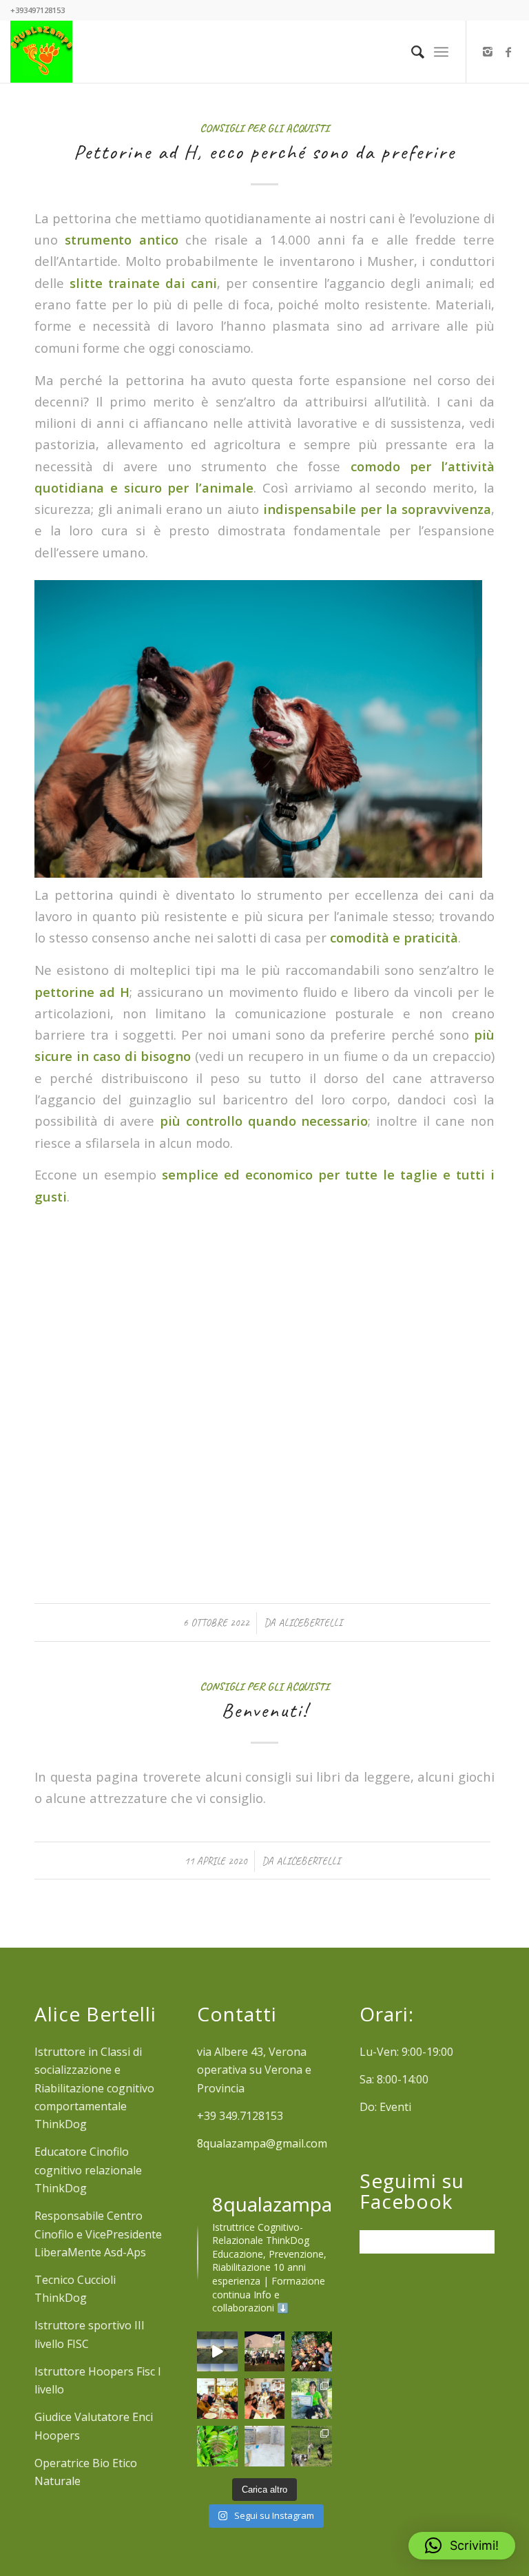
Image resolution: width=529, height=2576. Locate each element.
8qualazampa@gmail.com (262, 2143)
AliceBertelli (310, 1622)
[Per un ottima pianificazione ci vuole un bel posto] (312, 2352)
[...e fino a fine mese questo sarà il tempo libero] (265, 2446)
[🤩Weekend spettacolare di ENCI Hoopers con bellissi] (265, 2352)
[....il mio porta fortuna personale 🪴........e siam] (217, 2446)
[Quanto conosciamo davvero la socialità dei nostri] (217, 2352)
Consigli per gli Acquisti (264, 128)
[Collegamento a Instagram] (488, 52)
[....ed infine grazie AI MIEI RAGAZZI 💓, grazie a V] (217, 2399)
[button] (462, 2546)
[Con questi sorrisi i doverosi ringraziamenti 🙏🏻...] (265, 2399)
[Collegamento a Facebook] (508, 52)
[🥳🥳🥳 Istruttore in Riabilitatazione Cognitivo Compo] (312, 2399)
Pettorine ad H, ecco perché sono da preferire (264, 152)
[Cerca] (411, 52)
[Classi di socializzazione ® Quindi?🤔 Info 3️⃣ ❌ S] (312, 2446)
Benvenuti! (264, 1710)
